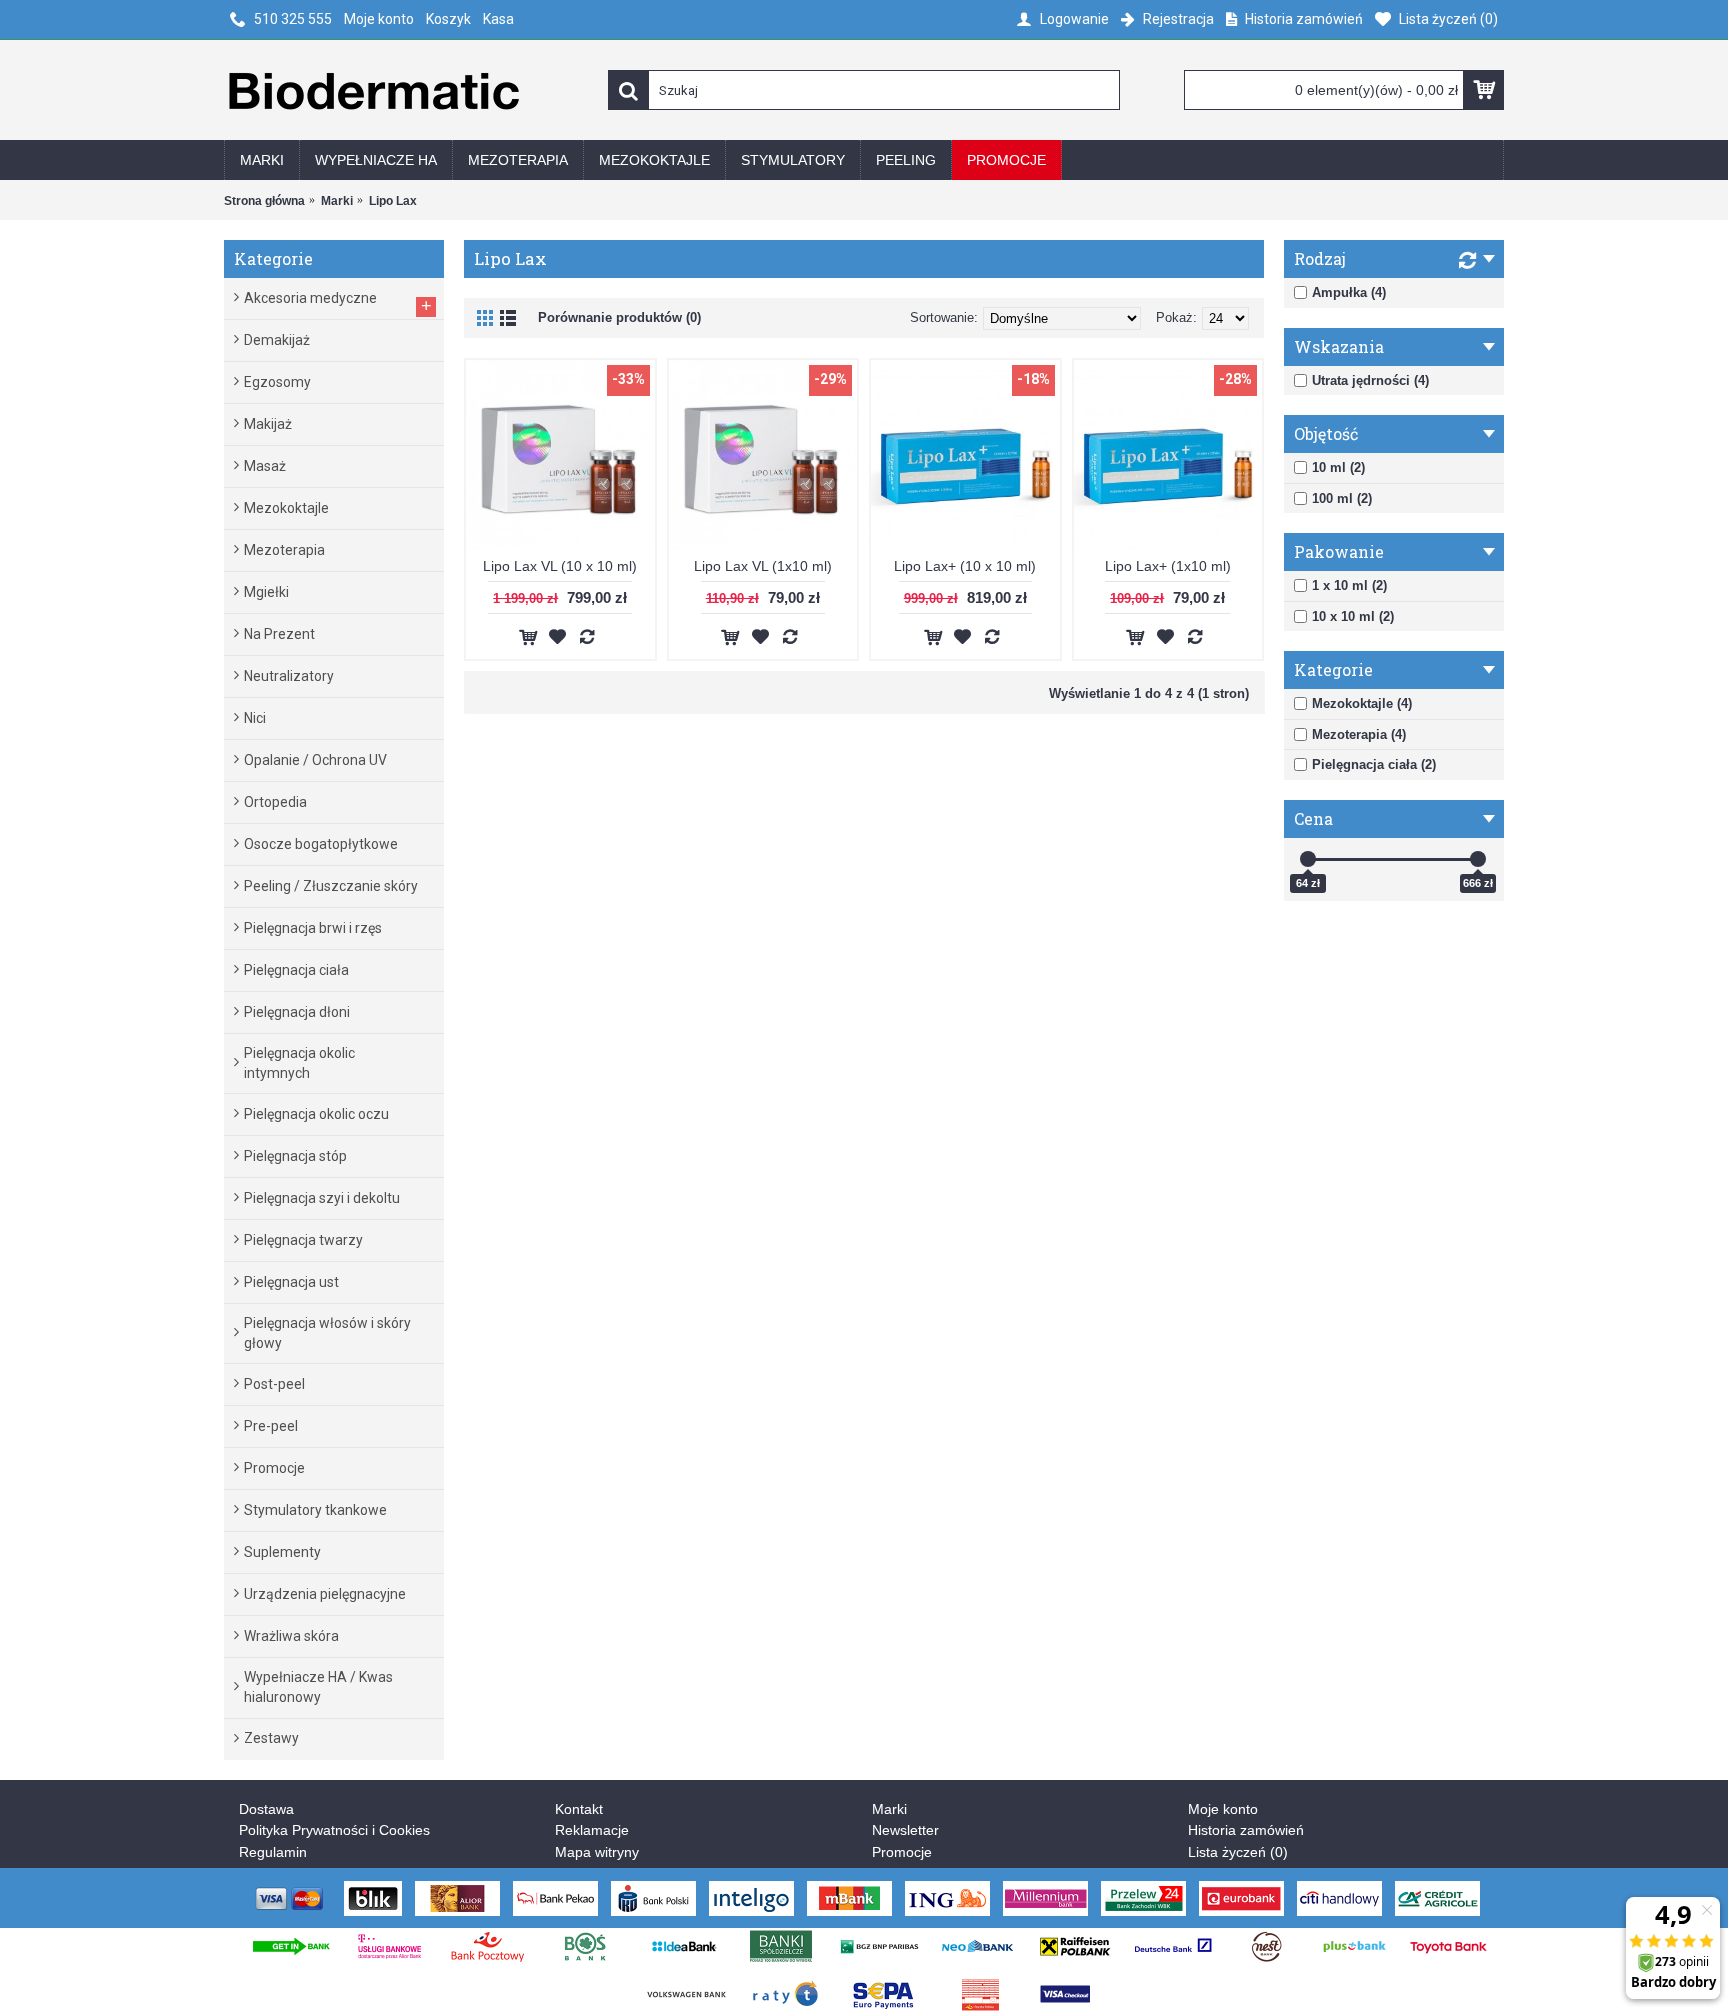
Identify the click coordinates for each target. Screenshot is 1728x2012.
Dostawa (266, 1809)
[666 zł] (1478, 859)
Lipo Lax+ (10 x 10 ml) (965, 566)
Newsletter (905, 1830)
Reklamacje (592, 1830)
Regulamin (273, 1852)
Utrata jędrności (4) (1370, 380)
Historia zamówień (1246, 1830)
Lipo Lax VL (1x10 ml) (763, 566)
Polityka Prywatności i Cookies (334, 1830)
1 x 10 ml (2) (1349, 585)
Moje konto (1223, 1809)
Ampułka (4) (1349, 292)
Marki (889, 1809)
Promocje (902, 1852)
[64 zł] (1308, 859)
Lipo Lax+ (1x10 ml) (1168, 566)
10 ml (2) (1338, 467)
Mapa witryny (597, 1852)
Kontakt (579, 1809)
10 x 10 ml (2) (1353, 616)
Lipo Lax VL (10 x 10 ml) (560, 566)
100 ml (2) (1342, 498)
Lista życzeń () (1238, 1852)
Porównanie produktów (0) (619, 317)
